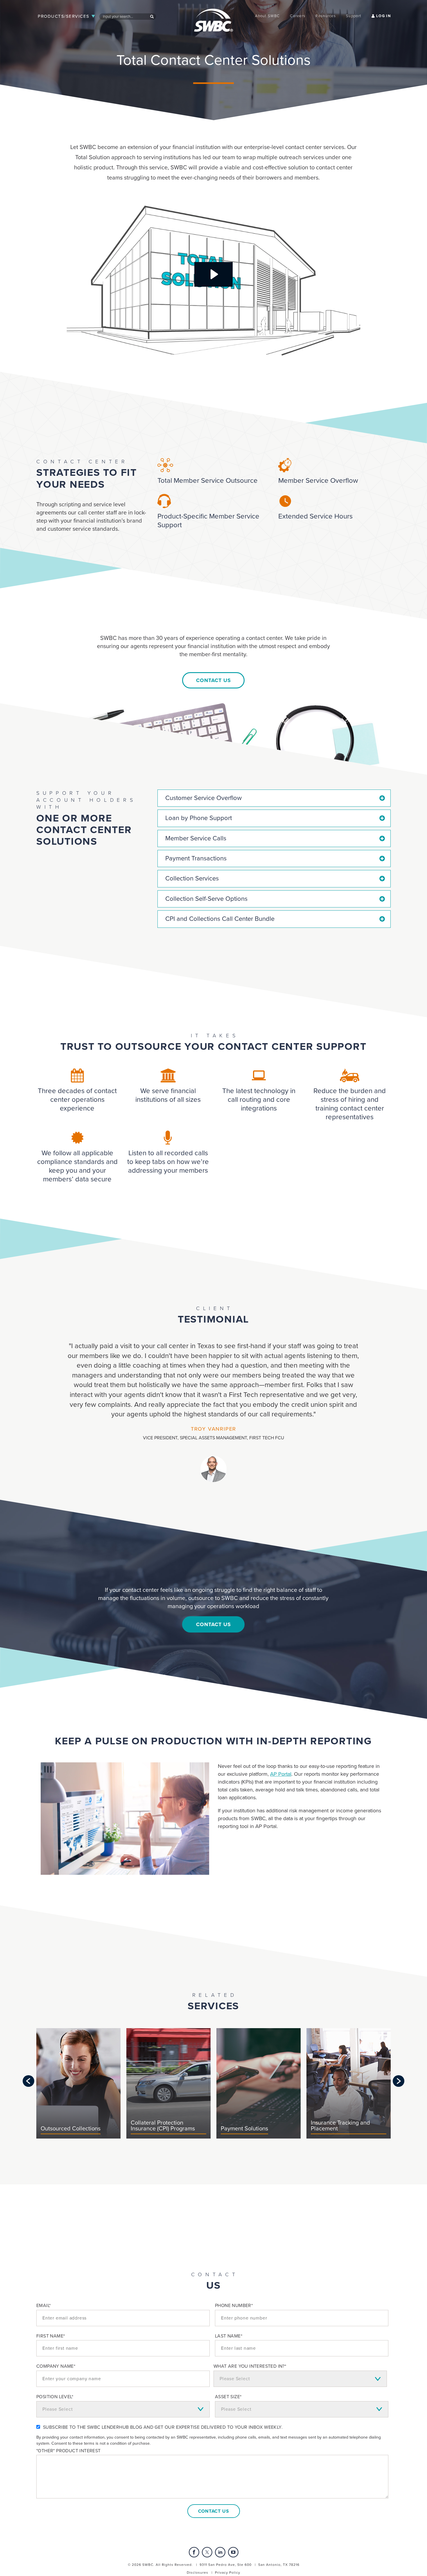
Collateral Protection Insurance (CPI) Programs (163, 2126)
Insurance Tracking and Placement (340, 2126)
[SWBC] (214, 15)
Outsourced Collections (71, 2129)
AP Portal (281, 1774)
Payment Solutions (244, 2129)
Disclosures (198, 2573)
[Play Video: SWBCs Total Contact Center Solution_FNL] (214, 274)
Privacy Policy (228, 2573)
